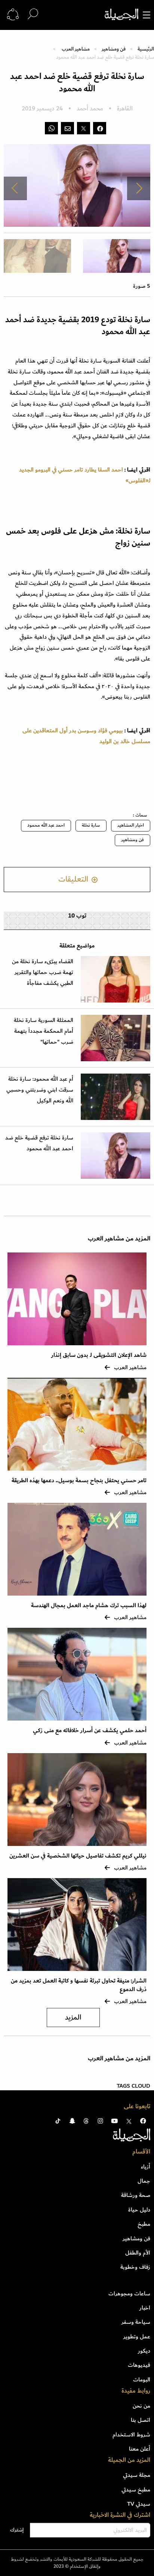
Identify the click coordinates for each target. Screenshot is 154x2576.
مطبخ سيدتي (136, 2490)
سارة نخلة (91, 825)
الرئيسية (146, 49)
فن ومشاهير (114, 49)
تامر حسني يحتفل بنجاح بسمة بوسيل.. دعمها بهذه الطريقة (79, 1481)
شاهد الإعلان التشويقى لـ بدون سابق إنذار (99, 1355)
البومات (142, 2380)
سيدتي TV (139, 2504)
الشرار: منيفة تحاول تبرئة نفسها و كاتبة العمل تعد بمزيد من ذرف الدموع (79, 1985)
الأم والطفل (138, 2253)
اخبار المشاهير (131, 825)
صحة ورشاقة (136, 2195)
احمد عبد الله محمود (46, 825)
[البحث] (33, 14)
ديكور (144, 2351)
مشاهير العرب (76, 49)
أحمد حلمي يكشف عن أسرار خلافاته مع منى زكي (90, 1730)
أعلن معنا (140, 2449)
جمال (144, 2181)
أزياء (146, 2167)
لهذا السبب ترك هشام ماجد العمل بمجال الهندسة (89, 1606)
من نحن (141, 2406)
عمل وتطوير (137, 2337)
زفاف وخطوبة (135, 2267)
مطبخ (144, 2224)
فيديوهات (139, 2365)
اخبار (145, 2308)
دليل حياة (139, 2210)
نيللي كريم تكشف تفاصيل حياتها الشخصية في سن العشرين (78, 1856)
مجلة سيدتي (137, 2475)
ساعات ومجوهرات (129, 2293)
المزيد (73, 2018)
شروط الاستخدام (131, 2435)
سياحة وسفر (136, 2322)
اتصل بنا (141, 2420)
